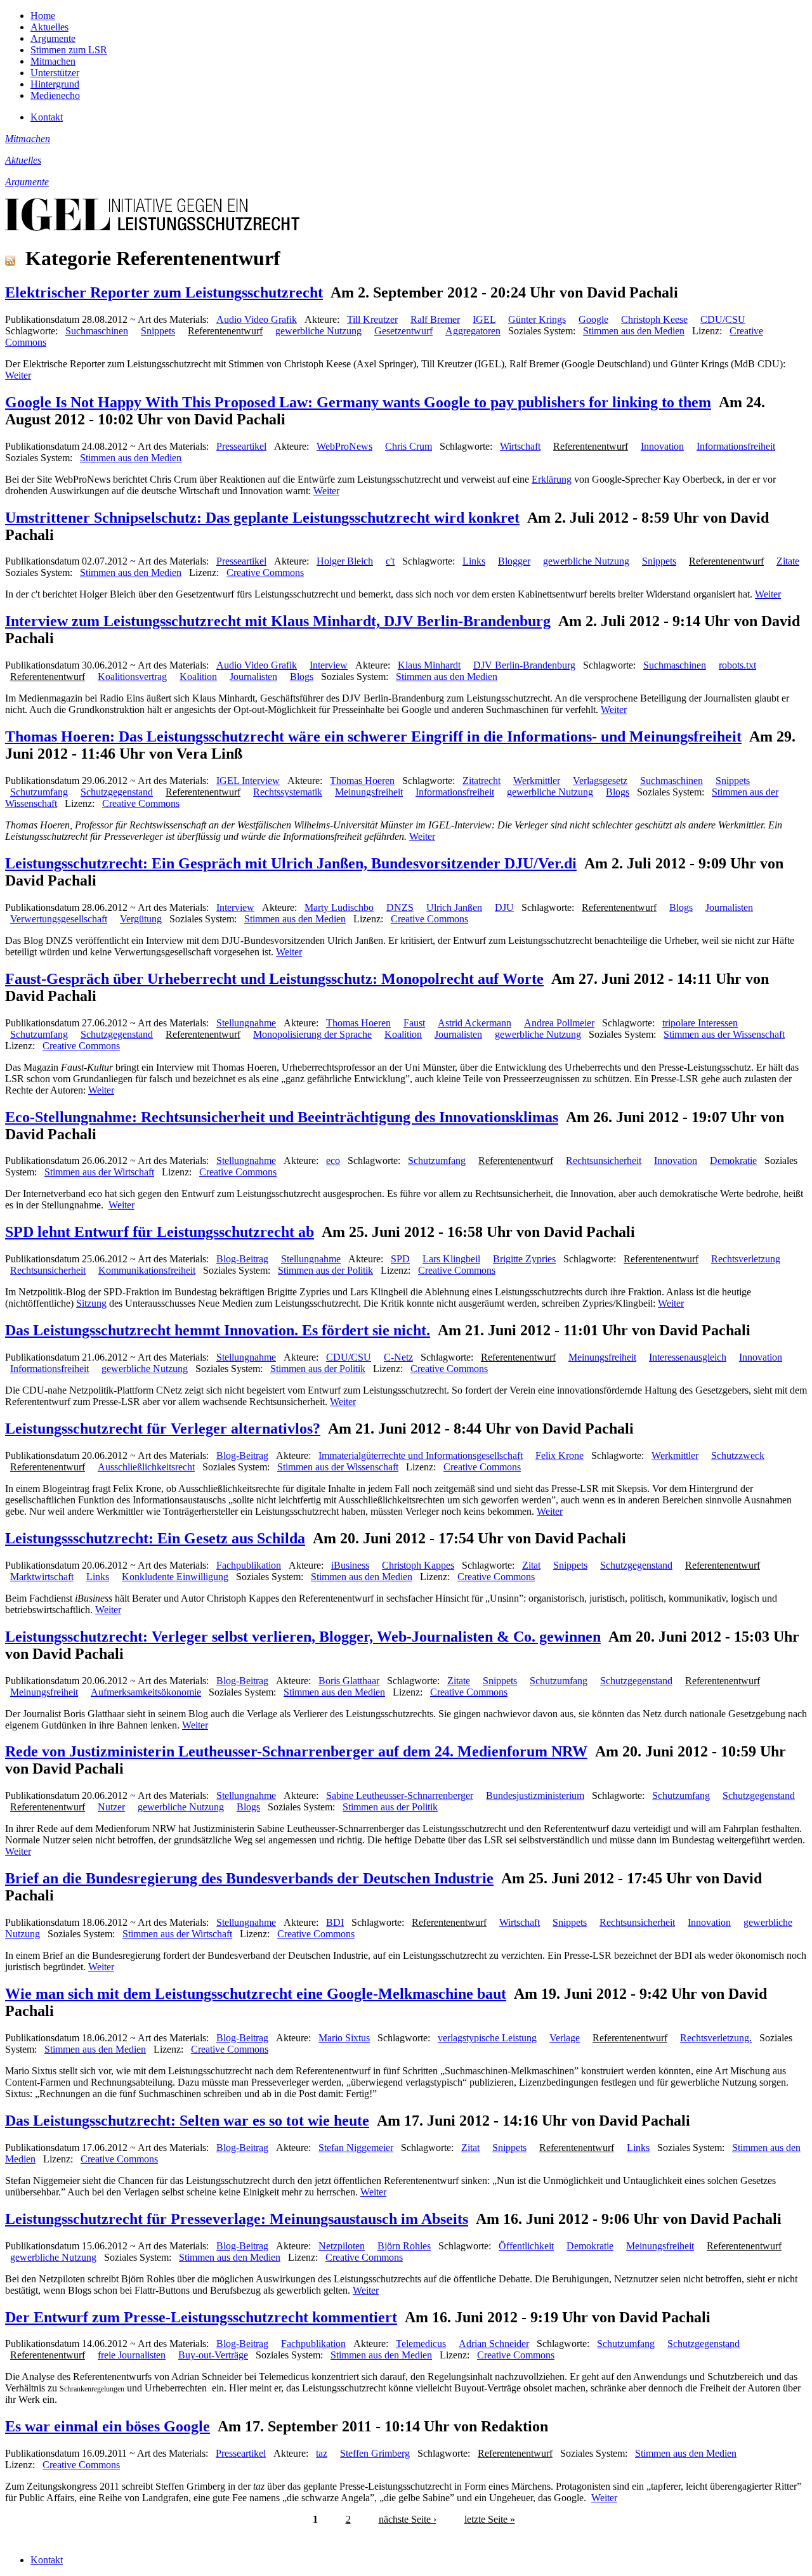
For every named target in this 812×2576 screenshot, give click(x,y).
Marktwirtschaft (42, 1577)
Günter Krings (537, 319)
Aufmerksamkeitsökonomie (146, 1692)
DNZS (400, 907)
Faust (414, 1023)
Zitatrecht (481, 781)
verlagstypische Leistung (487, 2038)
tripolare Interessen (700, 1023)
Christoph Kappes (418, 1565)
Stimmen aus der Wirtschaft (99, 1172)
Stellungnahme (246, 1023)
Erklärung (552, 479)
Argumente (53, 38)
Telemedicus (421, 2344)
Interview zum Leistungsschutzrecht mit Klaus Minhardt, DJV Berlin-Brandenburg (278, 621)
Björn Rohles (404, 2246)
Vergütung (141, 919)
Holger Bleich (345, 561)
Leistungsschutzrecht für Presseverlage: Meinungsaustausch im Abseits (237, 2219)
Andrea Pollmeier (559, 1023)
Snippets (158, 331)
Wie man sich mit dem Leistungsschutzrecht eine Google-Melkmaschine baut (256, 1994)
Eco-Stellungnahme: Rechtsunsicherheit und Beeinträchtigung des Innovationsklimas (282, 1117)
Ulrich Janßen (454, 907)
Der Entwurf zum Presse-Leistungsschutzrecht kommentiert (201, 2317)
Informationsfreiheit (736, 446)
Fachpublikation (249, 1565)
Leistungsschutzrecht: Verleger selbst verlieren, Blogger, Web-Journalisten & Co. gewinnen (303, 1637)
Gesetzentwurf (403, 331)
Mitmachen (53, 61)
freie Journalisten (132, 2355)
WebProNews (344, 446)
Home (43, 16)
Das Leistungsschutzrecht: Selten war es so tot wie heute (187, 2121)
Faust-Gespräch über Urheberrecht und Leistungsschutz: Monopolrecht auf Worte (274, 979)
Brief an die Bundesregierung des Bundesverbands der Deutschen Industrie (249, 1878)
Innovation (662, 446)
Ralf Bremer (435, 319)
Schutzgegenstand (117, 792)
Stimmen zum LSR (69, 50)
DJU (504, 907)
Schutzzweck (738, 1455)
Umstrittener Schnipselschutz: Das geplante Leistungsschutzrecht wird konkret (262, 518)
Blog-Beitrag (242, 1259)
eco (333, 1161)
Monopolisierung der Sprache (312, 1034)
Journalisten (253, 677)
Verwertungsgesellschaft (59, 919)
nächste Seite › (408, 2519)
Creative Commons (265, 572)
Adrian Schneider (494, 2344)
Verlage (565, 2038)
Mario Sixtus (344, 2038)
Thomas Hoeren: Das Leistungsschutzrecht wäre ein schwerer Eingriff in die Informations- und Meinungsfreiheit (373, 736)
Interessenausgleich (688, 1357)
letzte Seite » (490, 2519)
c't (390, 561)
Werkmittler (537, 781)
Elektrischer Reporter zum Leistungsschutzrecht (164, 292)
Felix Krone (560, 1455)
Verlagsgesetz (600, 781)
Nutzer (111, 1807)
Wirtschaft (520, 446)
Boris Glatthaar (349, 1681)
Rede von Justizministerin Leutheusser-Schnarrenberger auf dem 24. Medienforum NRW (296, 1751)
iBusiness (350, 1565)
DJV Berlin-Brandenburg (524, 665)
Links (474, 561)
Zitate (788, 561)
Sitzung (91, 1303)
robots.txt (737, 665)
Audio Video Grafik (257, 319)
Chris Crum (409, 446)
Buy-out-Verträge (213, 2355)
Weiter (18, 375)
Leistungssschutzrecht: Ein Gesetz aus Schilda (155, 1538)
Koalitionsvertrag (132, 677)
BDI (335, 1922)
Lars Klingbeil (451, 1259)
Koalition (198, 677)
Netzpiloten (342, 2246)
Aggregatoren (473, 331)
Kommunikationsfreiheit (147, 1270)
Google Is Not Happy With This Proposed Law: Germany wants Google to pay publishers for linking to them (358, 402)
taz (322, 2453)
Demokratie (733, 1161)
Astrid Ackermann (475, 1023)
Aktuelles (49, 27)
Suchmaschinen (97, 331)
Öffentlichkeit (526, 2246)
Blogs (302, 677)
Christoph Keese (654, 319)
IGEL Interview (248, 781)
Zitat (531, 1565)
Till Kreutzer (372, 319)
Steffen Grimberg (375, 2453)
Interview (329, 665)
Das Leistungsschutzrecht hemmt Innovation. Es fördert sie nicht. (218, 1330)
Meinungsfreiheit (369, 792)
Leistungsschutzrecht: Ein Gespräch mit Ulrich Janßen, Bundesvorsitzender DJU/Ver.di (291, 863)
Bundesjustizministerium (535, 1795)
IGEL (484, 319)
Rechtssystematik (288, 792)
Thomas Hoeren (362, 781)
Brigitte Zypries (524, 1259)
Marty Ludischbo (339, 907)
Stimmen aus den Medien (634, 331)
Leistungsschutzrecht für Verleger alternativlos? (163, 1429)
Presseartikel (241, 446)
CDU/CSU (723, 319)
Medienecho (55, 95)
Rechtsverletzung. (716, 2038)
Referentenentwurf (225, 331)
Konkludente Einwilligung (175, 1577)
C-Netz (398, 1357)
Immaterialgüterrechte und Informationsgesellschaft (421, 1455)
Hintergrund (55, 84)
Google (593, 319)
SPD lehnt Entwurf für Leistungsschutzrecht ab (160, 1232)
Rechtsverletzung (746, 1259)
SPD (400, 1259)
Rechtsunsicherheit (604, 1161)
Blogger (514, 561)
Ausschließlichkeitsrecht (146, 1467)
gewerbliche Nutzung (318, 331)
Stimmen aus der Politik (325, 1270)
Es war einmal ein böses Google (108, 2426)
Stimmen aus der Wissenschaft (724, 1034)
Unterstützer (55, 73)
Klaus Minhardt (429, 665)
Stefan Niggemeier (356, 2148)
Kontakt (47, 117)
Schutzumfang (39, 792)
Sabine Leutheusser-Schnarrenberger (400, 1795)
